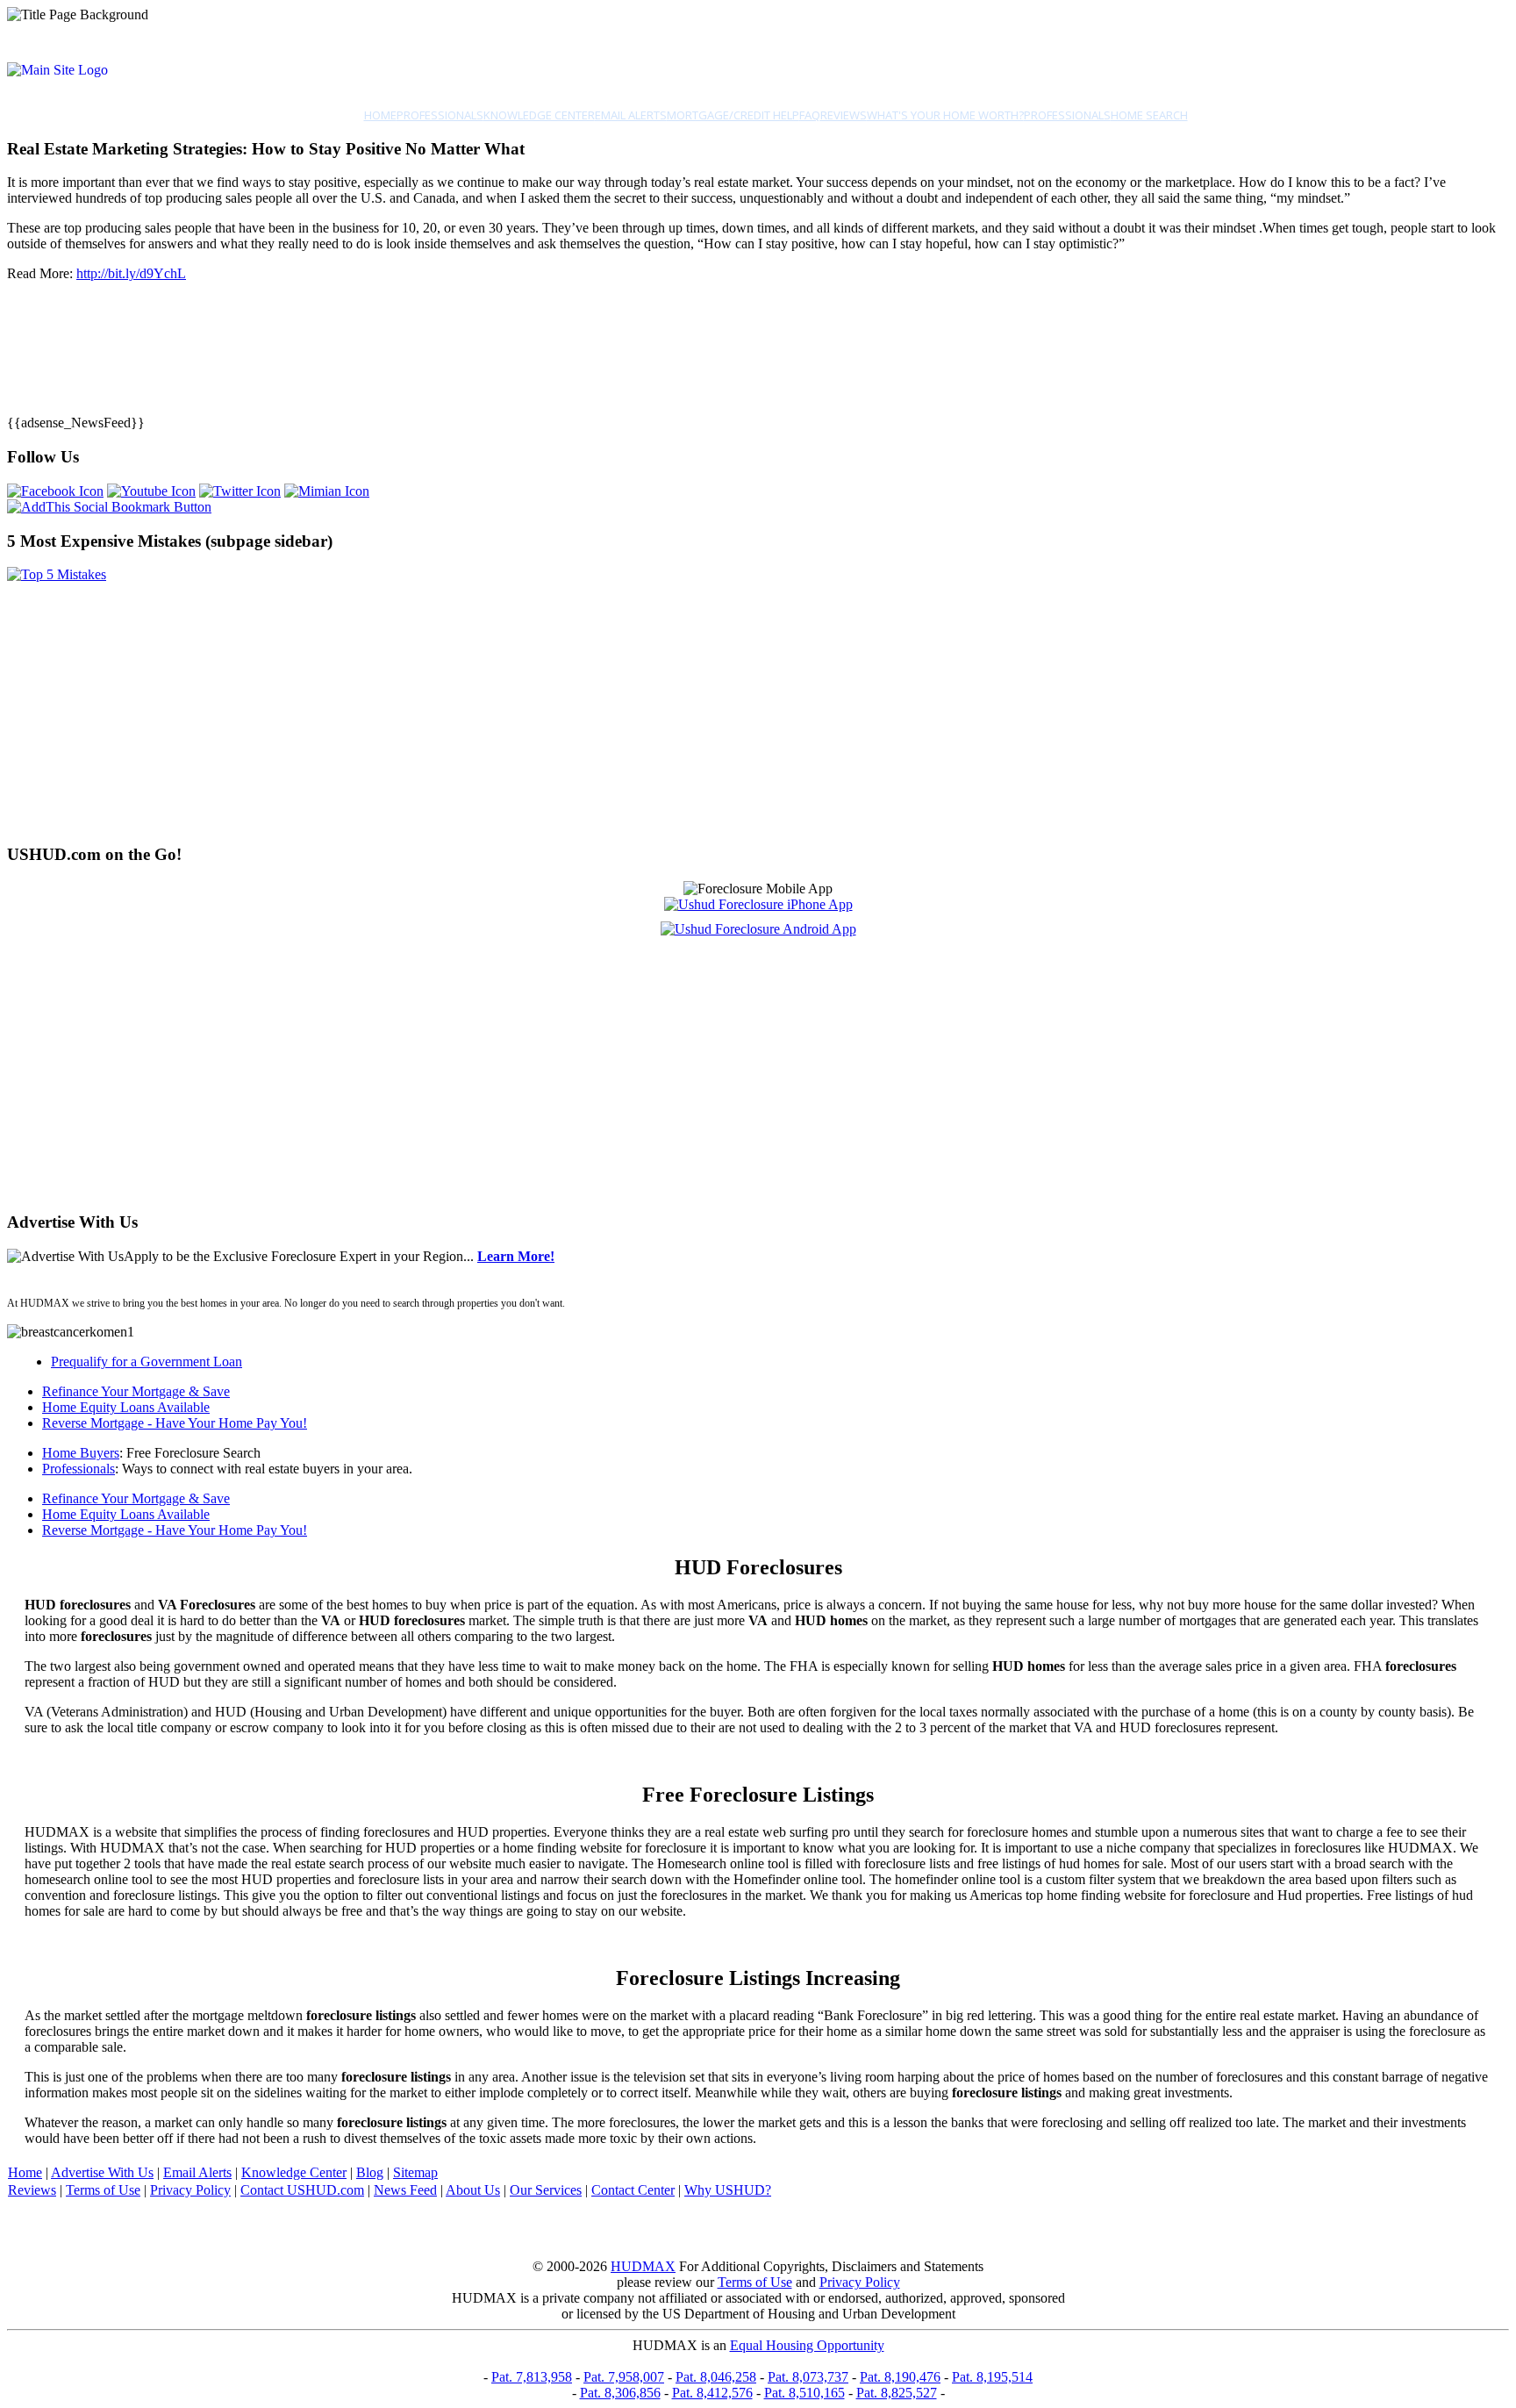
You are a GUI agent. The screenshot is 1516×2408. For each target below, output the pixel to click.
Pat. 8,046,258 (716, 2377)
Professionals (440, 115)
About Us (473, 2190)
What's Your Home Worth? (945, 115)
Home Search (1149, 115)
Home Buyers (81, 1453)
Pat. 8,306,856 (620, 2393)
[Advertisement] (533, 706)
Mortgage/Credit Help (733, 115)
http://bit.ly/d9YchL (131, 273)
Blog (370, 2172)
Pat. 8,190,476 (900, 2377)
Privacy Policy (190, 2190)
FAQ (810, 115)
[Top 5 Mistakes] (57, 574)
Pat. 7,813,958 (532, 2377)
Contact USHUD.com (302, 2190)
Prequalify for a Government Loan (147, 1362)
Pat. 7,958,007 (624, 2377)
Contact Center (633, 2190)
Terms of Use (103, 2190)
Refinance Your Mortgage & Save (136, 1391)
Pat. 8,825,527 (897, 2393)
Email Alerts (631, 115)
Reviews (844, 115)
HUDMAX (643, 2266)
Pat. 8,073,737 (808, 2377)
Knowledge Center (539, 115)
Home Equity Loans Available (126, 1407)
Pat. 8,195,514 (992, 2377)
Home (380, 115)
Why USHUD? (728, 2190)
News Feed (405, 2190)
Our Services (546, 2190)
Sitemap (415, 2172)
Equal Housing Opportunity (807, 2345)
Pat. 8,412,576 (712, 2393)
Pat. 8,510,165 (804, 2393)
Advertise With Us (102, 2172)
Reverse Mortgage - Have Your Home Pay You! (175, 1423)
